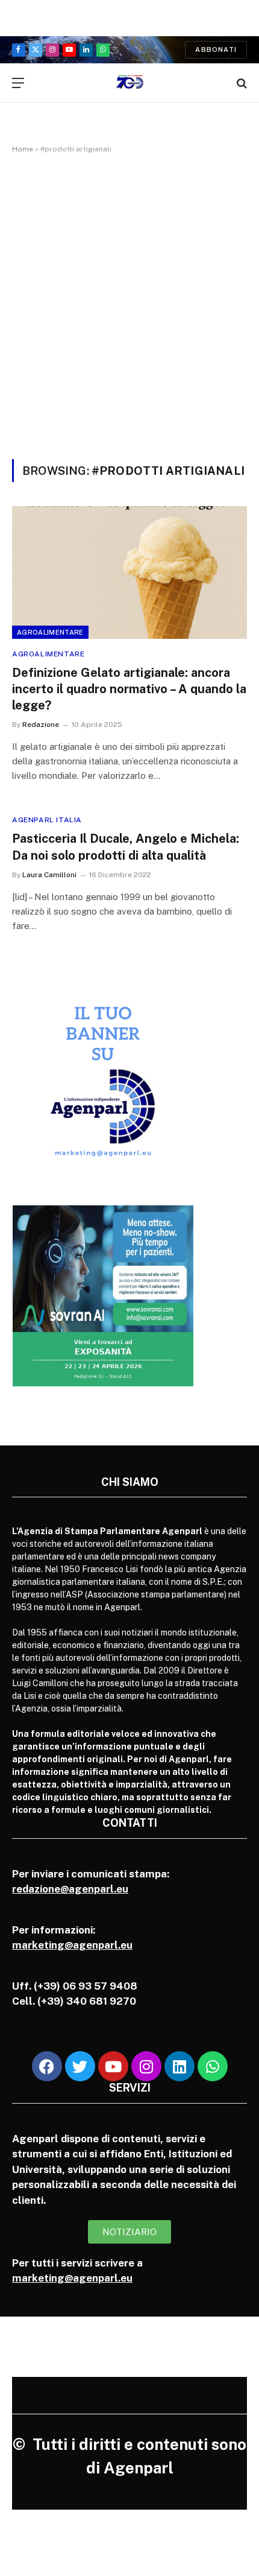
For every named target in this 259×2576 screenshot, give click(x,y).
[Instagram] (146, 2066)
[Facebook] (47, 2066)
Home (23, 149)
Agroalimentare (50, 632)
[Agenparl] (130, 83)
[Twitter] (80, 2066)
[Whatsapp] (213, 2066)
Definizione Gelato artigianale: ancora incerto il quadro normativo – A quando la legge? (129, 689)
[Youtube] (113, 2066)
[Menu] (18, 83)
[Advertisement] (129, 304)
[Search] (241, 83)
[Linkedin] (179, 2066)
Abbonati (216, 49)
